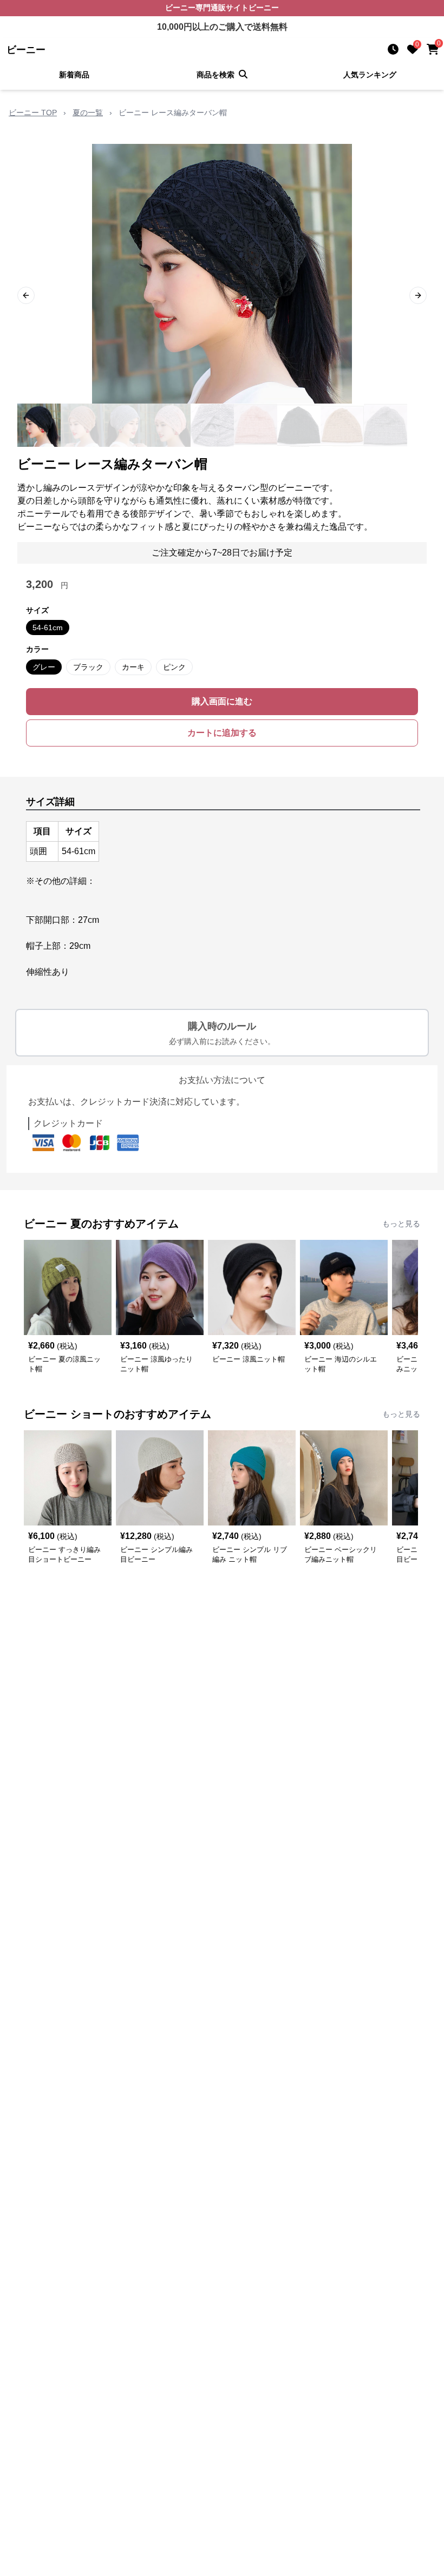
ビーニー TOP (33, 113)
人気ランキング (370, 75)
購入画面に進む (222, 701)
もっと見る (401, 1224)
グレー (44, 667)
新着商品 (74, 75)
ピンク (174, 667)
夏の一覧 (88, 113)
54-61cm (48, 628)
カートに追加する (222, 733)
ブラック (88, 667)
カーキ (133, 667)
